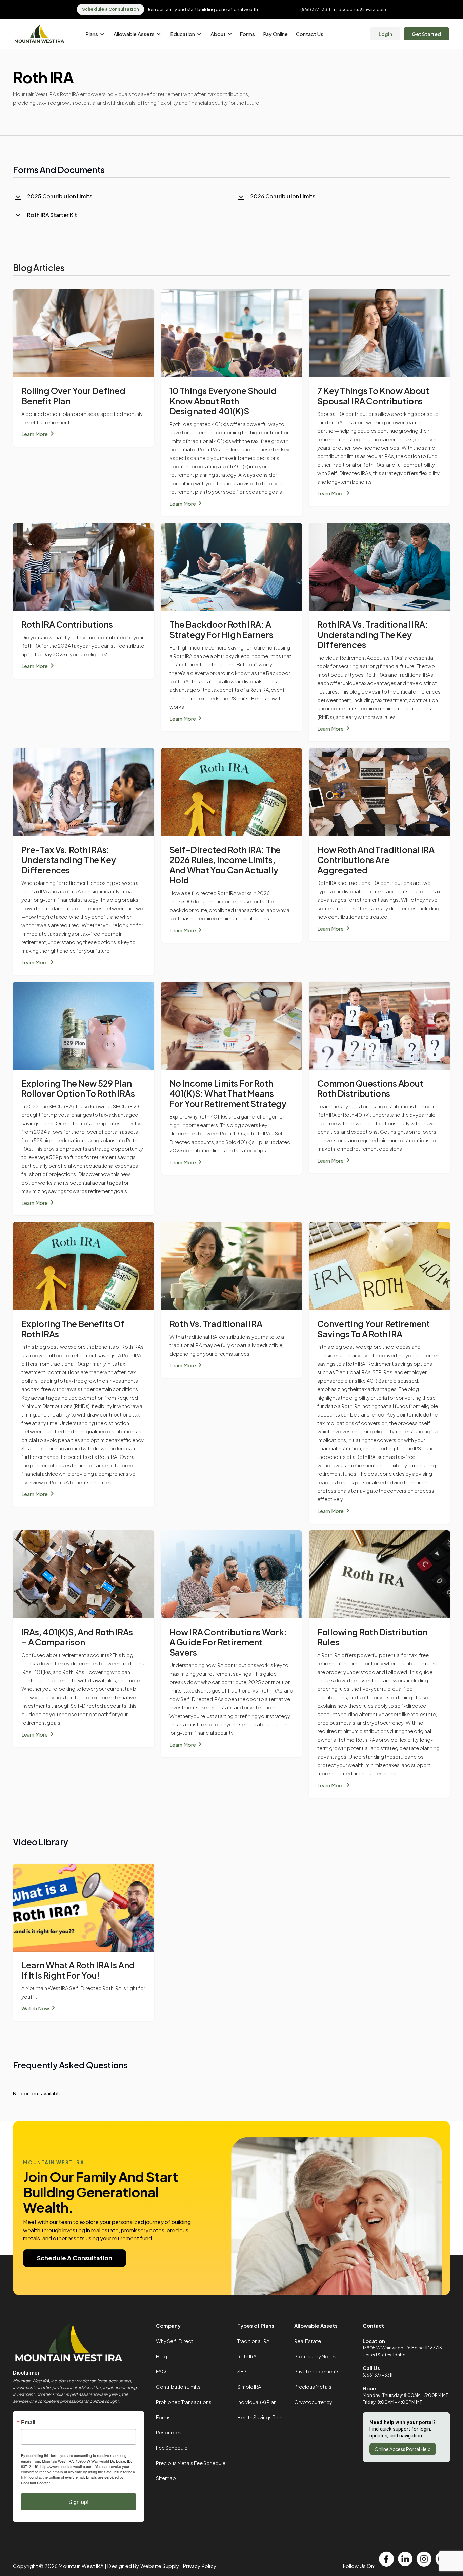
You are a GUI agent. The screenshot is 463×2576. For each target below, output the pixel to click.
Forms (247, 34)
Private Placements (317, 2371)
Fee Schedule (172, 2447)
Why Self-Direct (175, 2341)
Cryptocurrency (313, 2402)
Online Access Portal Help (403, 2449)
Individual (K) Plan (257, 2402)
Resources (169, 2432)
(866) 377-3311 (315, 9)
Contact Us (310, 34)
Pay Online (275, 34)
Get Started (426, 34)
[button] (94, 34)
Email (28, 2422)
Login (385, 34)
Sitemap (166, 2478)
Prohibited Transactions (184, 2402)
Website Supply (160, 2566)
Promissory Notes (315, 2356)
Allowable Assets (316, 2326)
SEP (242, 2371)
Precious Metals (313, 2387)
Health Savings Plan (260, 2417)
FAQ (161, 2371)
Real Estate (308, 2341)
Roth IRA (247, 2356)
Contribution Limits (178, 2387)
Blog (162, 2356)
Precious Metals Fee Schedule (191, 2463)
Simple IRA (249, 2387)
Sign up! (78, 2502)
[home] (39, 34)
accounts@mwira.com (362, 9)
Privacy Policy (200, 2566)
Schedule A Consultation (75, 2258)
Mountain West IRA (81, 2566)
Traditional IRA (254, 2341)
